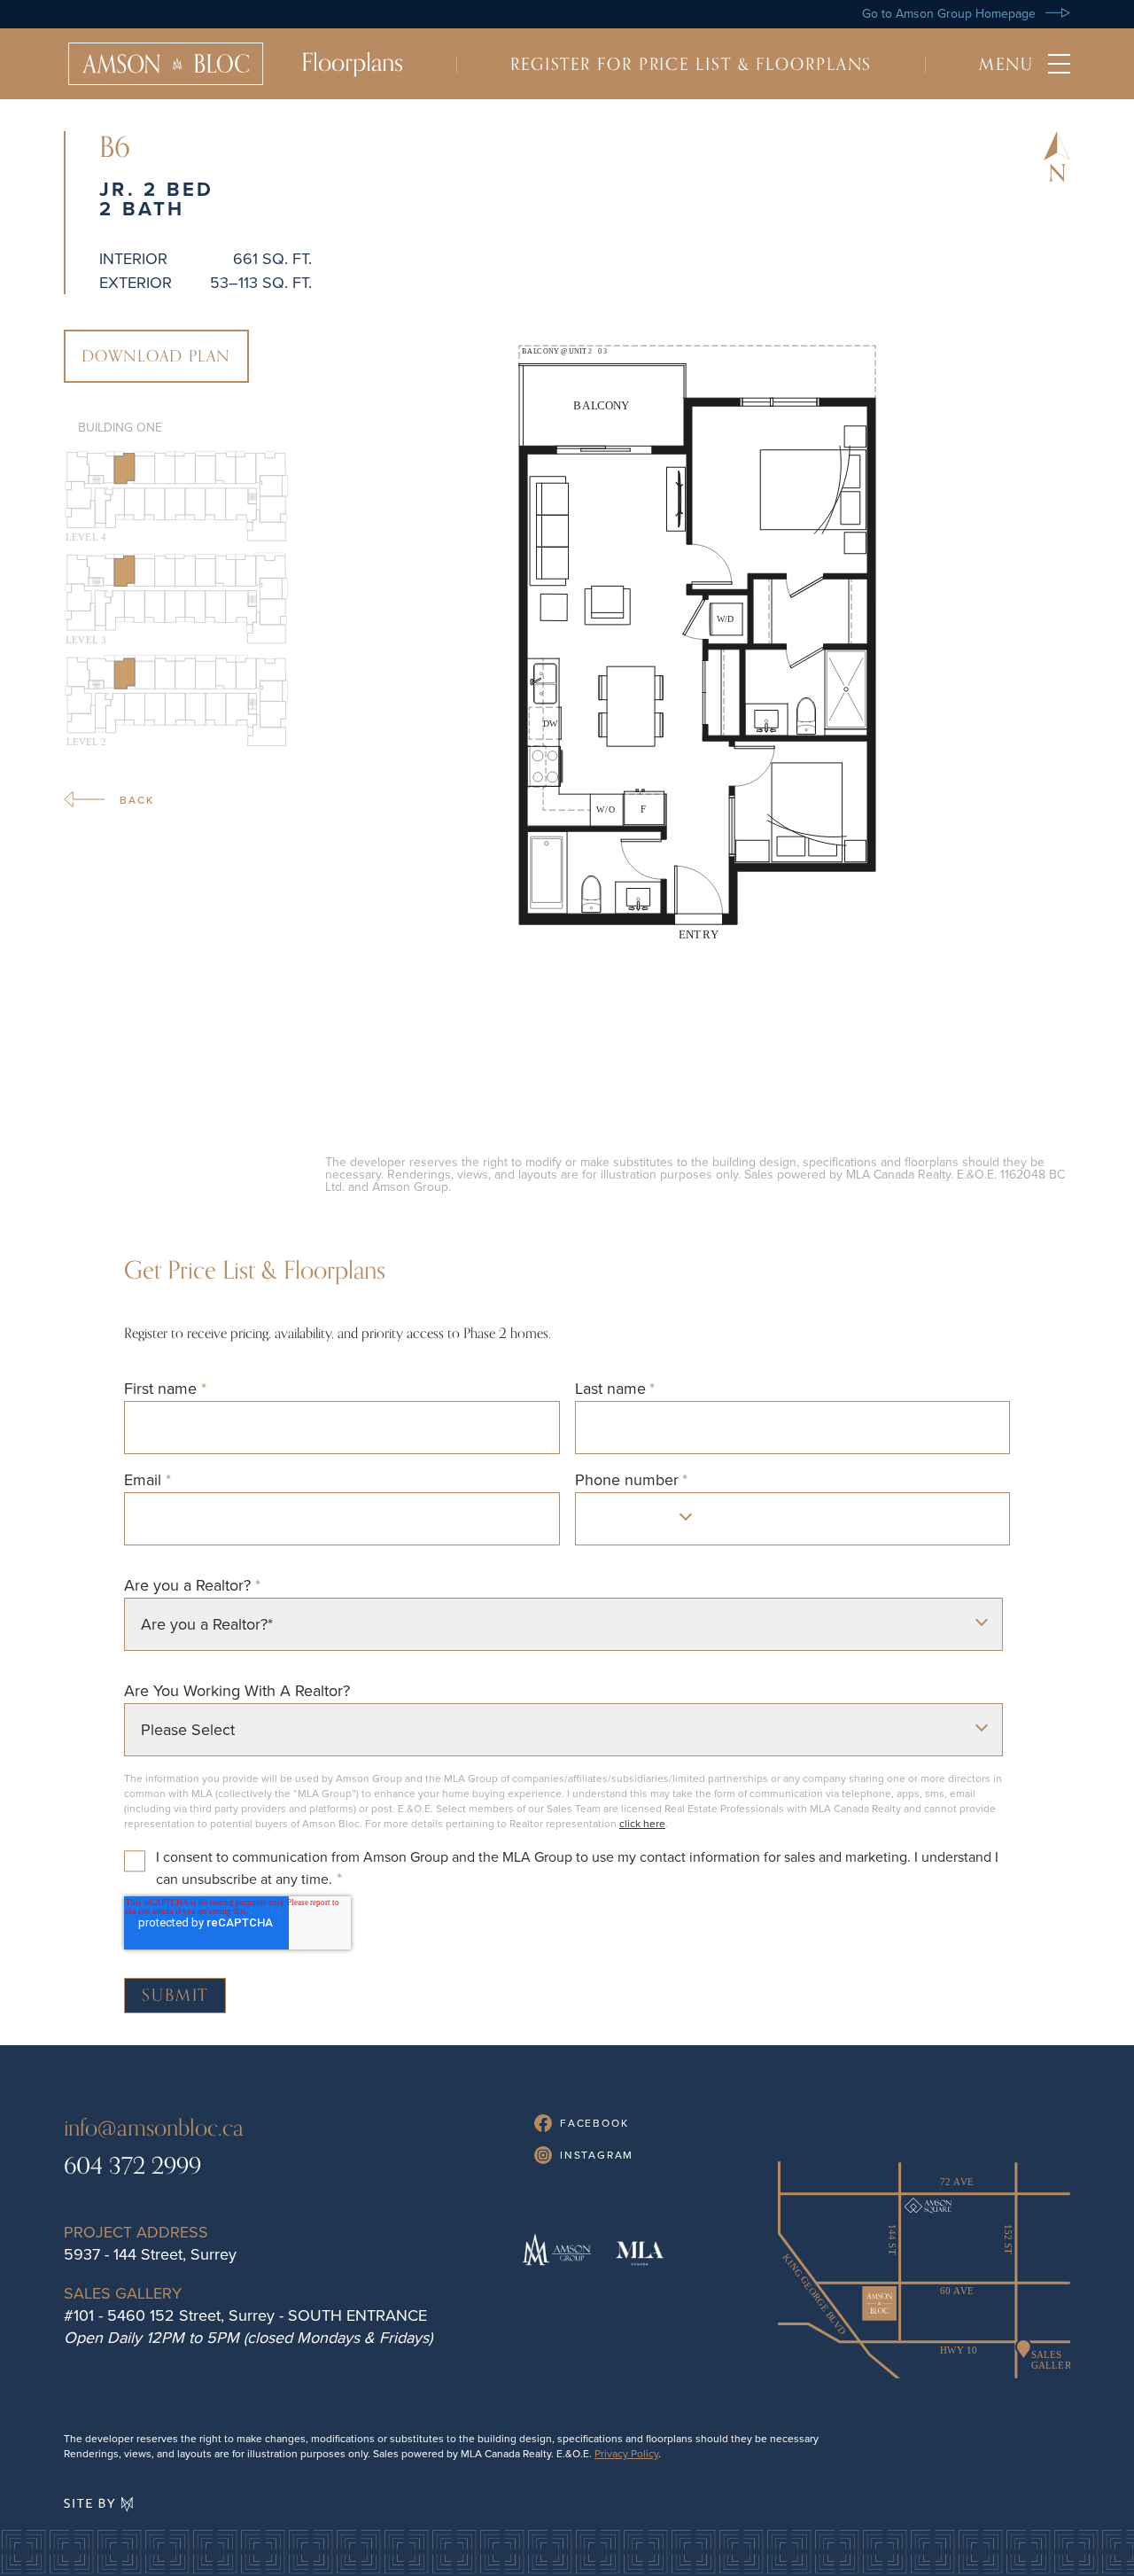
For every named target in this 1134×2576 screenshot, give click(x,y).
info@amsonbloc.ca (154, 2128)
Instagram (594, 2155)
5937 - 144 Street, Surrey (150, 2254)
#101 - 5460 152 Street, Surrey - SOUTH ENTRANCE (245, 2315)
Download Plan (156, 356)
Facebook (592, 2123)
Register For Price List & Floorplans (691, 64)
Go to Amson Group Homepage (951, 13)
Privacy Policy (626, 2453)
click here (642, 1823)
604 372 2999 (132, 2166)
